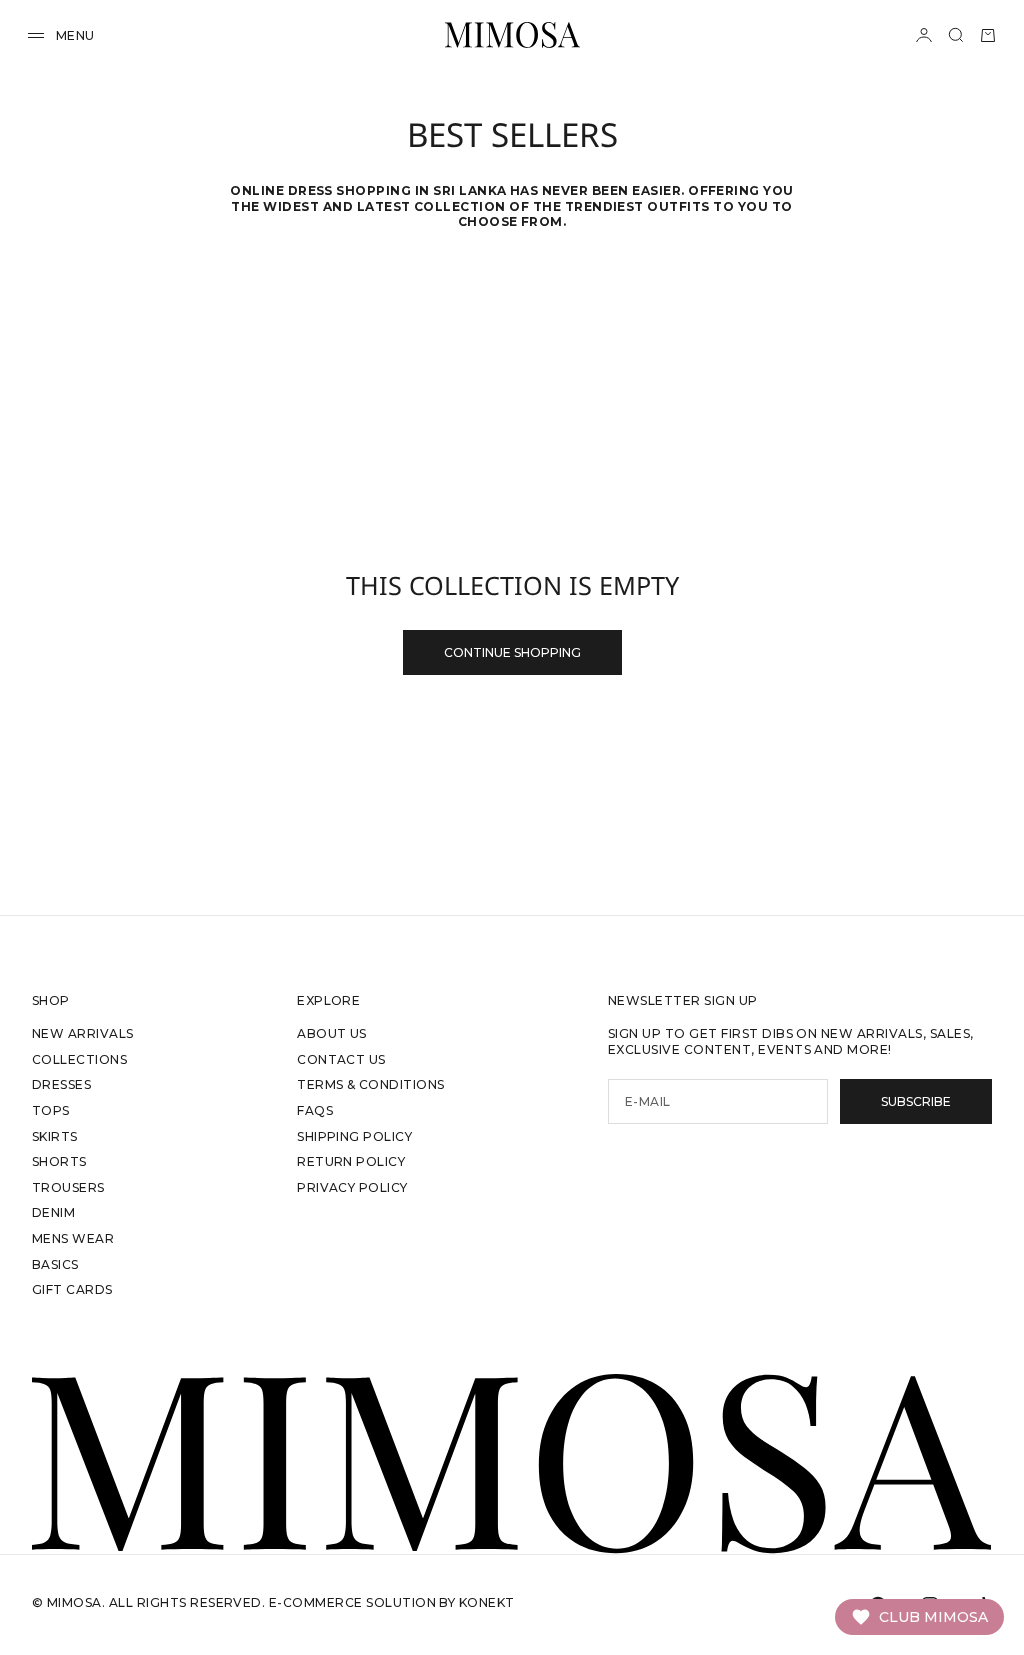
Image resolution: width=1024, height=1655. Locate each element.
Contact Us (341, 1059)
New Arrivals (83, 1033)
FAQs (315, 1110)
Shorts (59, 1161)
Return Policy (351, 1161)
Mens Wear (73, 1238)
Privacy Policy (352, 1187)
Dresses (61, 1084)
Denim (53, 1212)
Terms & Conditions (371, 1084)
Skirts (55, 1136)
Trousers (68, 1187)
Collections (79, 1059)
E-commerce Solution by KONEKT (392, 1602)
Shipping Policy (354, 1136)
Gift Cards (72, 1289)
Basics (55, 1264)
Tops (51, 1110)
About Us (332, 1033)
